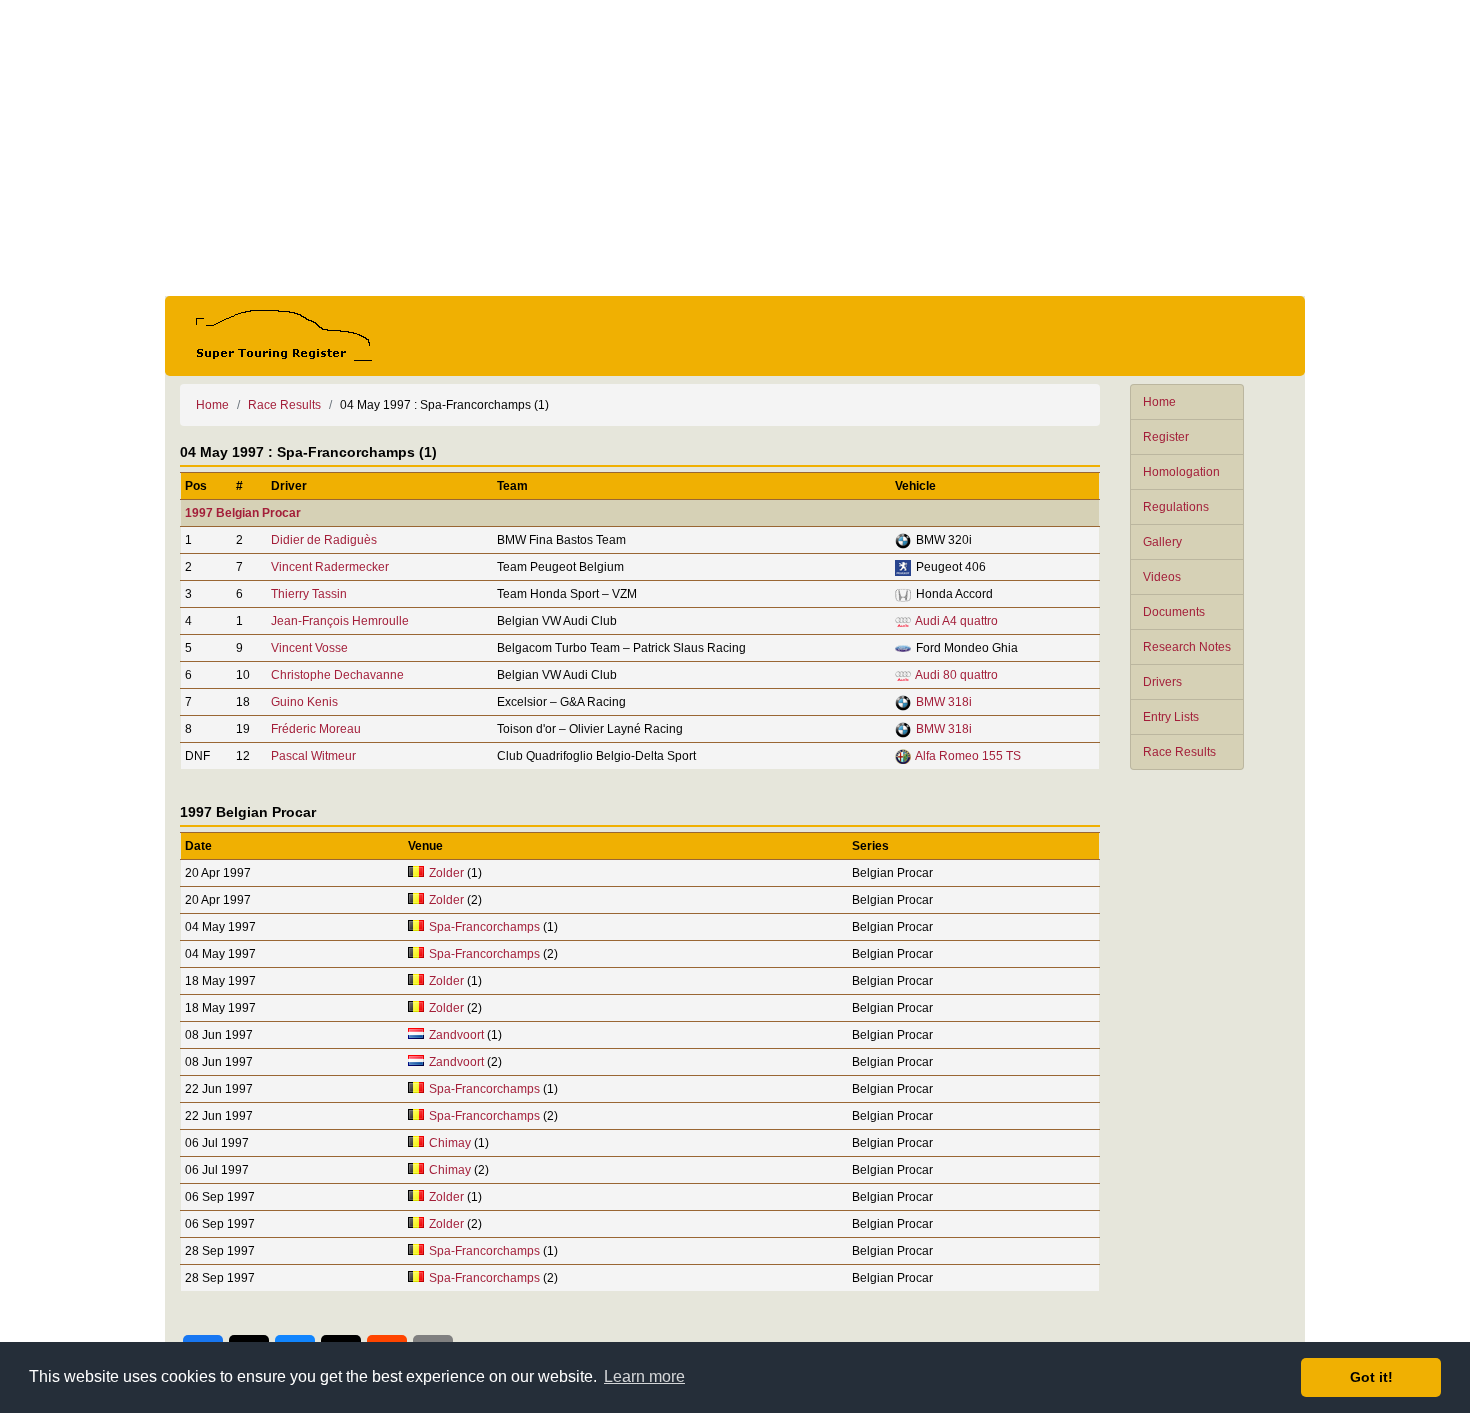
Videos (1162, 577)
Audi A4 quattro (956, 621)
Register (1166, 437)
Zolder (446, 873)
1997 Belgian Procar (243, 513)
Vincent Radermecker (330, 567)
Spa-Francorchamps (484, 927)
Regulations (1176, 507)
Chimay (450, 1143)
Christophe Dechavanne (337, 675)
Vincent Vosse (309, 648)
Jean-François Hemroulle (340, 621)
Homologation (1181, 472)
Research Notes (1187, 647)
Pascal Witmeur (313, 756)
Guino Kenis (304, 702)
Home (1159, 402)
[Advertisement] (735, 148)
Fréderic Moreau (316, 729)
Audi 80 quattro (956, 675)
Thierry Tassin (309, 594)
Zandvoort (456, 1035)
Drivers (1162, 682)
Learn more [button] (644, 1376)
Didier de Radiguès (324, 540)
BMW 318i (944, 702)
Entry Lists (1171, 717)
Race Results (1179, 752)
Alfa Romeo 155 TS (968, 756)
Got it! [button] (1371, 1377)
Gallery (1162, 542)
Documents (1174, 612)
